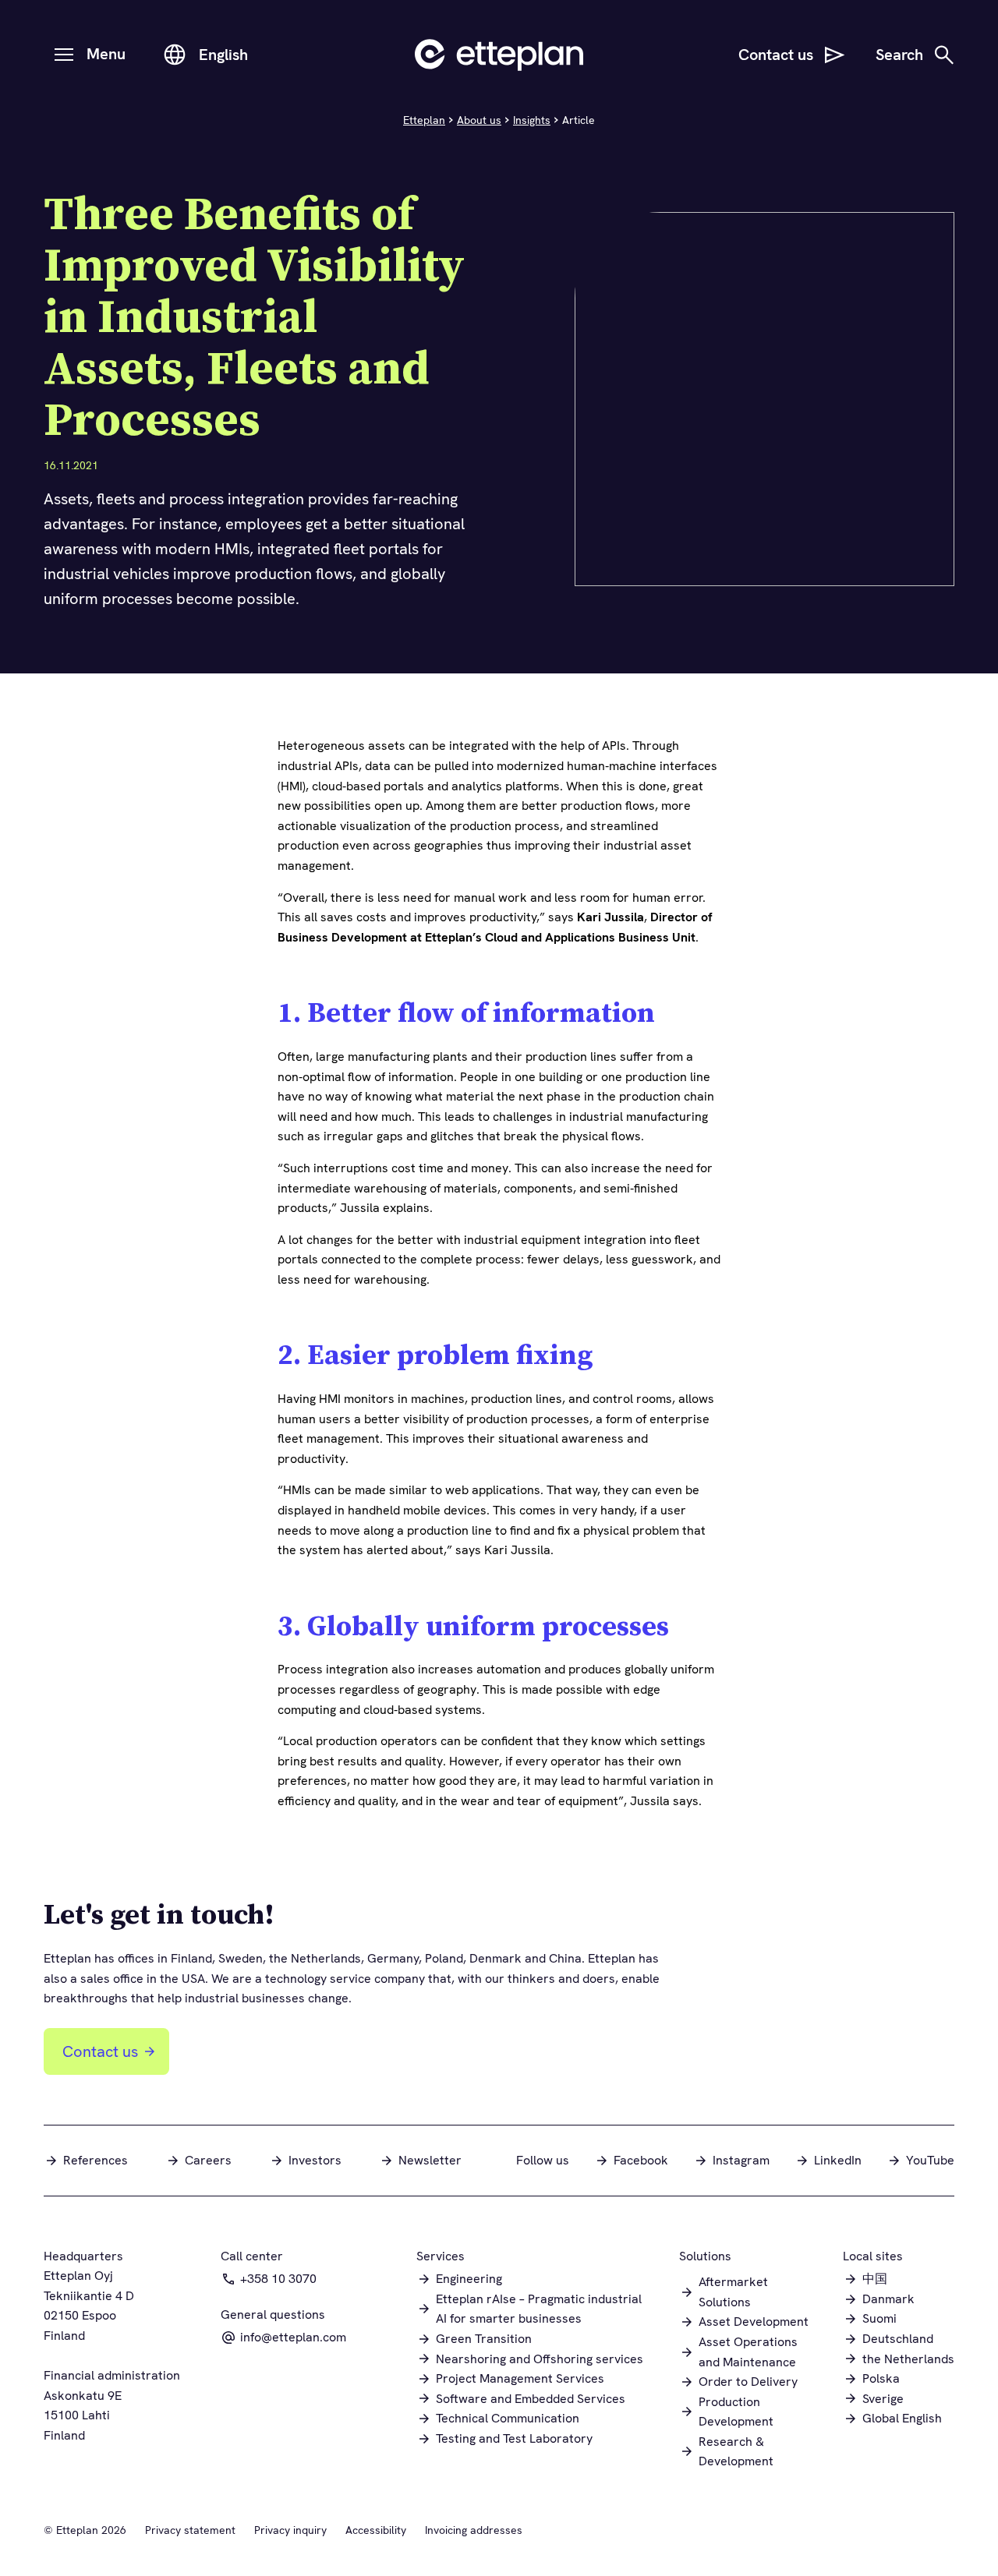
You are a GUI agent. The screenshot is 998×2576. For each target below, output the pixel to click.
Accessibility (376, 2530)
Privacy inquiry (290, 2530)
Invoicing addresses (474, 2530)
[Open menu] (64, 55)
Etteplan (424, 120)
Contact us (100, 2051)
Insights (532, 120)
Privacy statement (190, 2530)
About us (479, 120)
